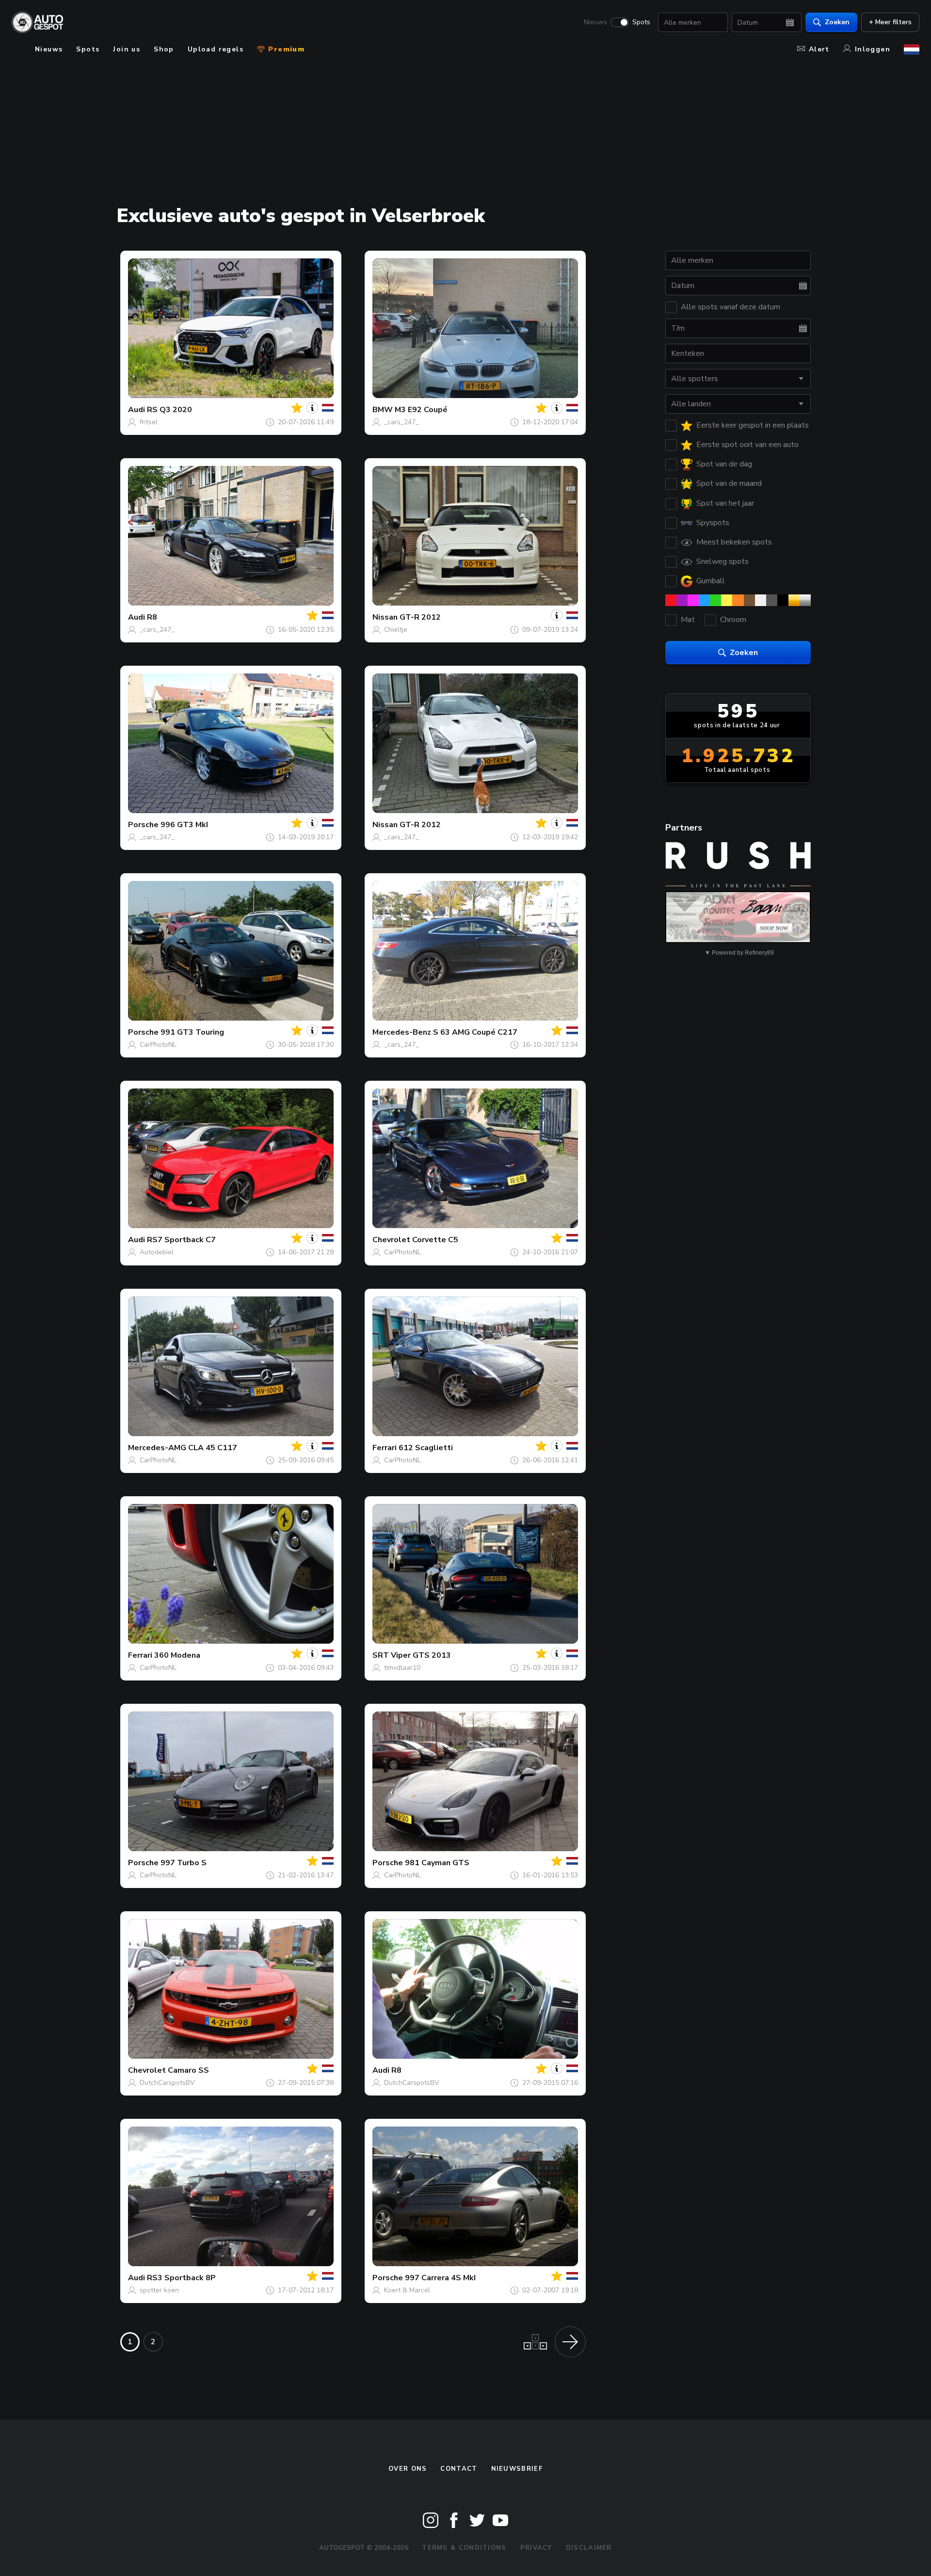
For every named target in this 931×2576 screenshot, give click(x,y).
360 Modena (177, 1655)
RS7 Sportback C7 (181, 1240)
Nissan (385, 617)
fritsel (149, 422)
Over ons (408, 2469)
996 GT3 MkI (184, 825)
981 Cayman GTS (437, 1863)
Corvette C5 (435, 1240)
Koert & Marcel (407, 2290)
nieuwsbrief (517, 2469)
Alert (819, 49)
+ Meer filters (890, 22)
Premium (285, 49)
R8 (152, 617)
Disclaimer (589, 2548)
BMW (383, 410)
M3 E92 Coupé (421, 410)
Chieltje (396, 630)
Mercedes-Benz (402, 1032)
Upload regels (216, 49)
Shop (164, 49)
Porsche (143, 825)
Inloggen (873, 49)
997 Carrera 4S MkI (440, 2278)
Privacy (536, 2548)
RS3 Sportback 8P (181, 2278)
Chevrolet (391, 1240)
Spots (641, 22)
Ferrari (385, 1448)
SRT (381, 1655)
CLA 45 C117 (213, 1448)
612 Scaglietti (426, 1448)
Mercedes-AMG (157, 1448)
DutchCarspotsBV (167, 2083)
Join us (127, 49)
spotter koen (159, 2290)
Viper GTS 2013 (421, 1655)
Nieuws (595, 22)
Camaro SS (188, 2070)
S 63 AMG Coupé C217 (475, 1032)
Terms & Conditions (464, 2548)
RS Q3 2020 (169, 410)
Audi (136, 410)
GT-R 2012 (420, 617)
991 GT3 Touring (192, 1032)
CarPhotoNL (158, 1045)
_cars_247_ (401, 422)
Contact (459, 2469)
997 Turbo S (184, 1863)
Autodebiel (157, 1252)
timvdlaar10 (402, 1668)
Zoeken (837, 22)
